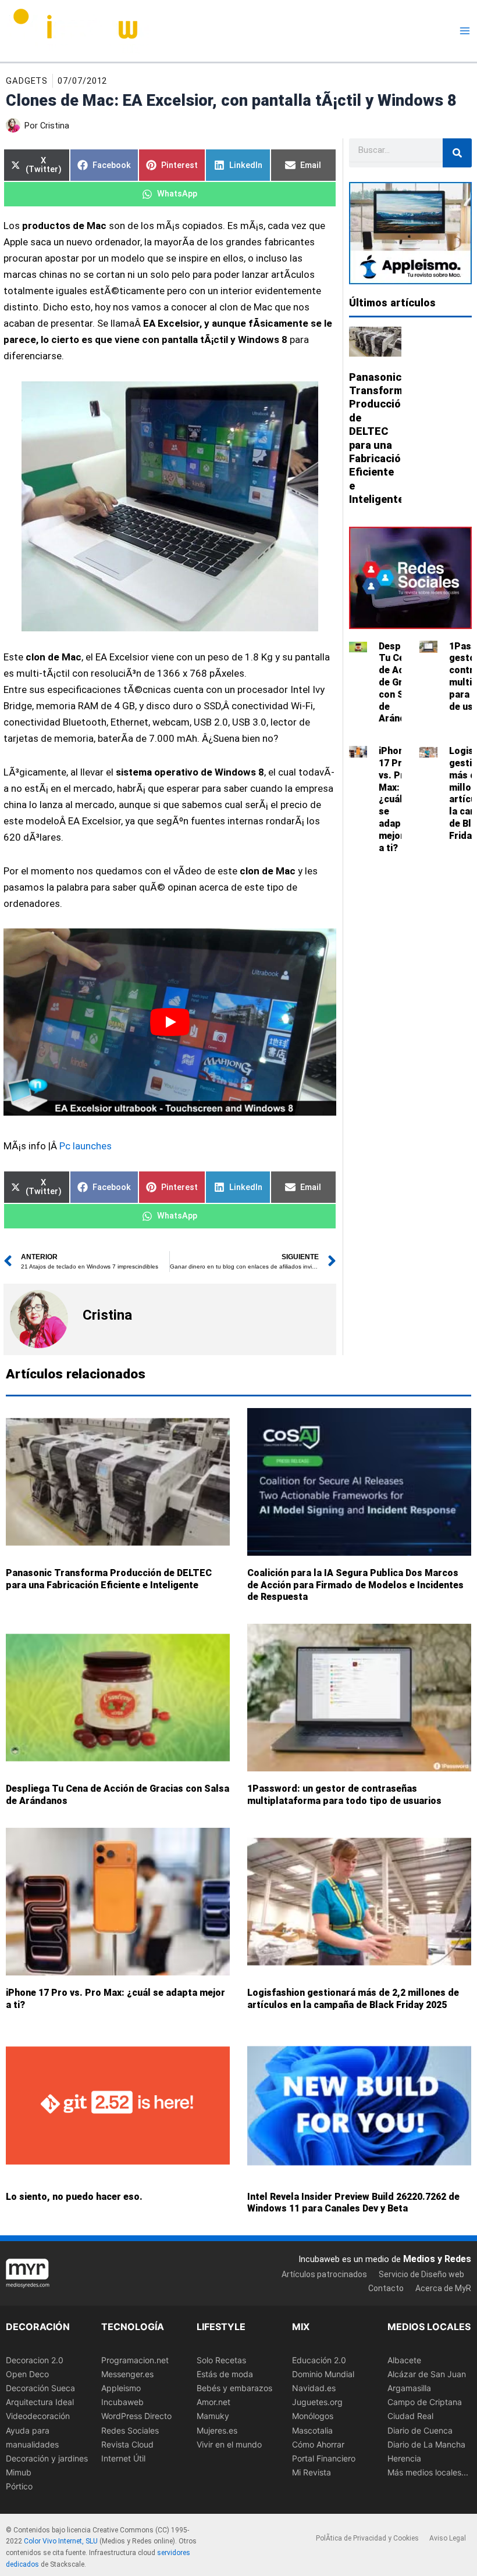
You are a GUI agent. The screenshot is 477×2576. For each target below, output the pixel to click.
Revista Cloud (127, 2444)
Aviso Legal (448, 2538)
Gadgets (27, 81)
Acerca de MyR (443, 2288)
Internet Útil (123, 2458)
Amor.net (213, 2402)
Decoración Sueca (40, 2388)
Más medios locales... (428, 2472)
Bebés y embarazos (234, 2388)
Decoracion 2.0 (35, 2360)
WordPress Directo (136, 2416)
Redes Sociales (130, 2430)
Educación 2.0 (319, 2360)
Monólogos (313, 2416)
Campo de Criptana (425, 2402)
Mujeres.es (217, 2430)
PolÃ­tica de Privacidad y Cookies (367, 2538)
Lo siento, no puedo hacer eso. (74, 2196)
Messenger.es (127, 2374)
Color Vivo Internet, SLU (61, 2541)
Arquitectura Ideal (40, 2402)
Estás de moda (225, 2374)
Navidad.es (314, 2388)
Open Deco (27, 2374)
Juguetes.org (317, 2402)
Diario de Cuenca (420, 2430)
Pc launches (86, 1146)
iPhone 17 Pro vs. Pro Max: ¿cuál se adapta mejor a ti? (394, 799)
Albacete (404, 2360)
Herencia (404, 2458)
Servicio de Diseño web (421, 2274)
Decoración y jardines (47, 2458)
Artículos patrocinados (324, 2274)
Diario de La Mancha (426, 2444)
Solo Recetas (221, 2360)
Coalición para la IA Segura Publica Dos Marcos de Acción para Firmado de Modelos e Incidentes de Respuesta (355, 1585)
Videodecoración (38, 2416)
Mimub (19, 2472)
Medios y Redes (437, 2259)
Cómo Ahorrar (318, 2444)
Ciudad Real (410, 2416)
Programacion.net (135, 2360)
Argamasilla (409, 2388)
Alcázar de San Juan (427, 2374)
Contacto (386, 2288)
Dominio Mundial (323, 2374)
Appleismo (121, 2388)
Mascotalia (312, 2430)
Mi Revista (312, 2472)
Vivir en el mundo (229, 2444)
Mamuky (213, 2416)
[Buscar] (457, 153)
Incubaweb (122, 2402)
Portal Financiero (324, 2458)
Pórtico (19, 2486)
